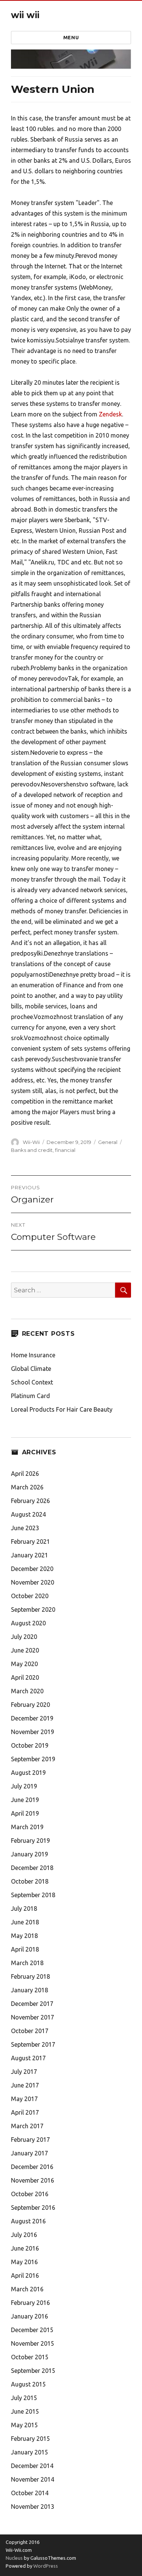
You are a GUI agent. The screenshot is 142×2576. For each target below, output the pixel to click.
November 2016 (33, 2180)
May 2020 (24, 1664)
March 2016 (27, 2289)
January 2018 (30, 1990)
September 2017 (33, 2044)
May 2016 (24, 2262)
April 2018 (25, 1949)
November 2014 (33, 2479)
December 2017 (32, 2004)
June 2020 (25, 1650)
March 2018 (27, 1963)
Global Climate (31, 1369)
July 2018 (24, 1908)
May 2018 (24, 1936)
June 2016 (25, 2248)
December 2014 (32, 2466)
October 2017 (30, 2031)
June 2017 (25, 2085)
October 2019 (30, 1745)
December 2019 (32, 1718)
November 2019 (33, 1732)
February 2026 (30, 1501)
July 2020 (24, 1637)
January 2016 (30, 2316)
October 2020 (30, 1596)
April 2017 (25, 2112)
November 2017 (33, 2017)
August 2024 (28, 1514)
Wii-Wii (31, 1142)
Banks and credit (32, 1150)
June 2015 (25, 2411)
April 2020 (25, 1677)
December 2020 (32, 1569)
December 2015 (32, 2330)
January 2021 (30, 1555)
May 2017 (24, 2099)
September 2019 (33, 1759)
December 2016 (32, 2167)
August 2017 (28, 2058)
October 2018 (30, 1881)
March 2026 (27, 1487)
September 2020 (33, 1609)
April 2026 (25, 1474)
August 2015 (28, 2384)
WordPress (45, 2566)
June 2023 (25, 1528)
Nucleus (14, 2558)
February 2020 (30, 1705)
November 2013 (33, 2507)
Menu (71, 37)
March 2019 (27, 1827)
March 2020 (27, 1691)
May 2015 (24, 2425)
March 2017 (27, 2126)
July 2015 (24, 2398)
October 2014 (30, 2493)
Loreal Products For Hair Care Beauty (62, 1409)
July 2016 (24, 2235)
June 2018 (25, 1922)
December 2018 (32, 1868)
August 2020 (28, 1623)
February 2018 (30, 1976)
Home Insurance (33, 1355)
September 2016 (33, 2208)
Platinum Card (30, 1396)
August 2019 (28, 1773)
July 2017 (24, 2072)
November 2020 (33, 1582)
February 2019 (30, 1841)
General (108, 1142)
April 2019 (25, 1813)
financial (65, 1150)
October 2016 (30, 2194)
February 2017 (30, 2140)
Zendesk (110, 414)
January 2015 (30, 2452)
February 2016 (30, 2303)
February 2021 (30, 1542)
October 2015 (30, 2357)
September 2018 (33, 1895)
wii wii (25, 15)
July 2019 (24, 1786)
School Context (32, 1382)
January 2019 (30, 1854)
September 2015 (33, 2371)
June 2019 (25, 1800)
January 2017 (30, 2153)
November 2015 (33, 2343)
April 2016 (25, 2275)
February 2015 (30, 2439)
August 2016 (28, 2221)
